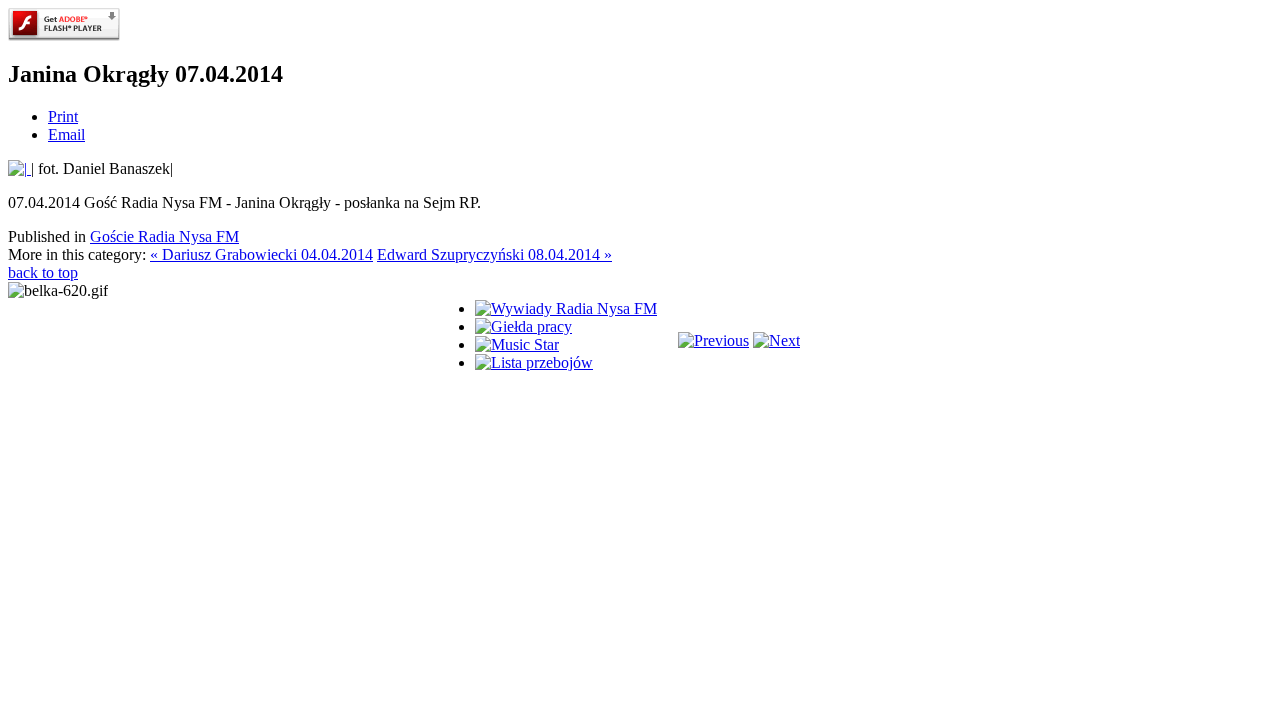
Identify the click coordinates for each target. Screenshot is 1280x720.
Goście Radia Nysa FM (164, 236)
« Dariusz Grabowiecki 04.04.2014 (261, 254)
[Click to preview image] (19, 168)
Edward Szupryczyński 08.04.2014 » (494, 254)
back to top (43, 272)
